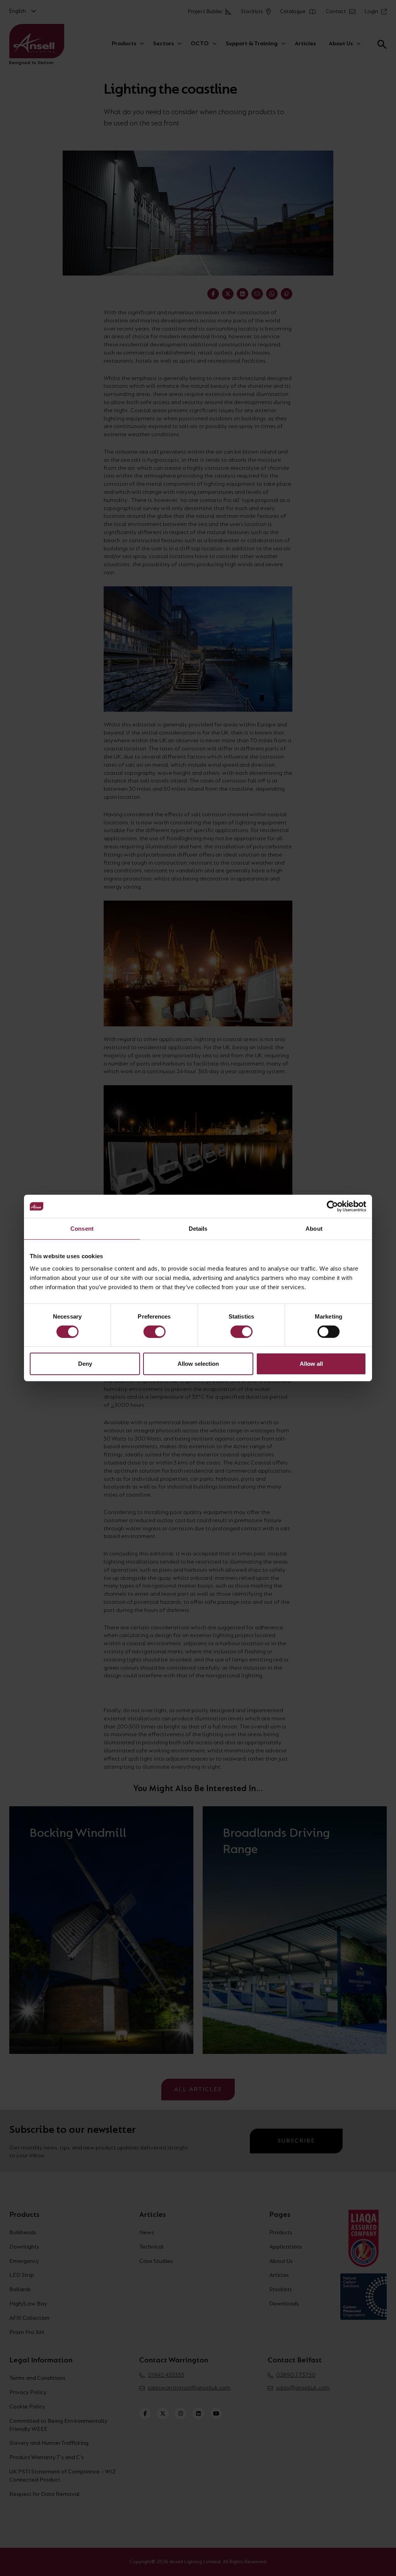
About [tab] (314, 1229)
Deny (85, 1364)
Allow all (311, 1364)
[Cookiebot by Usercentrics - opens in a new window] (332, 1206)
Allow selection (198, 1364)
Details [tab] (198, 1229)
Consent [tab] (82, 1229)
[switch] (154, 1332)
